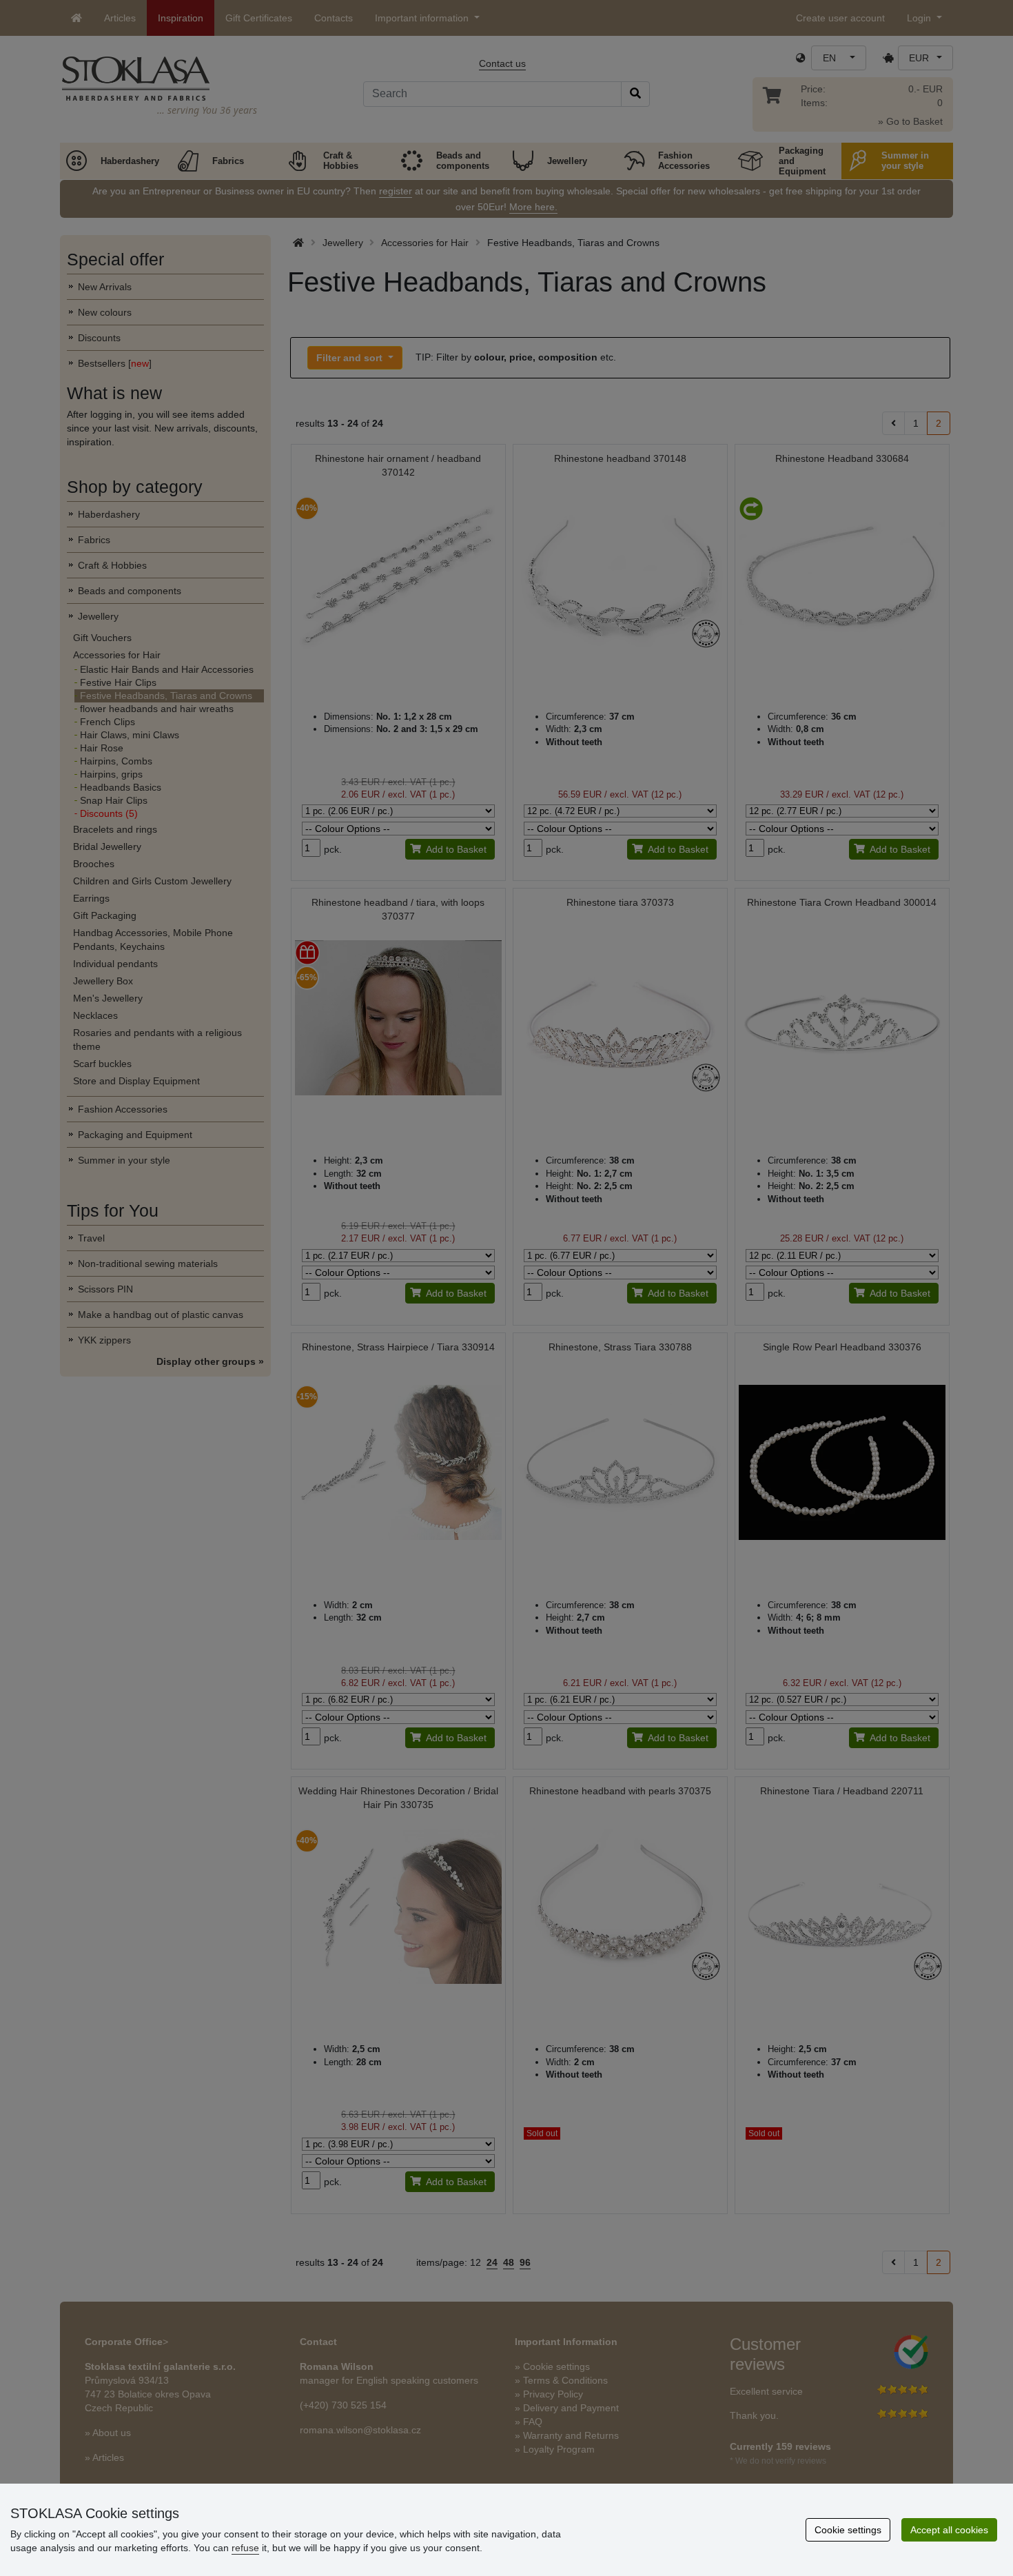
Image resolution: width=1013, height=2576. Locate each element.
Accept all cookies (949, 2530)
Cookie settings (848, 2530)
